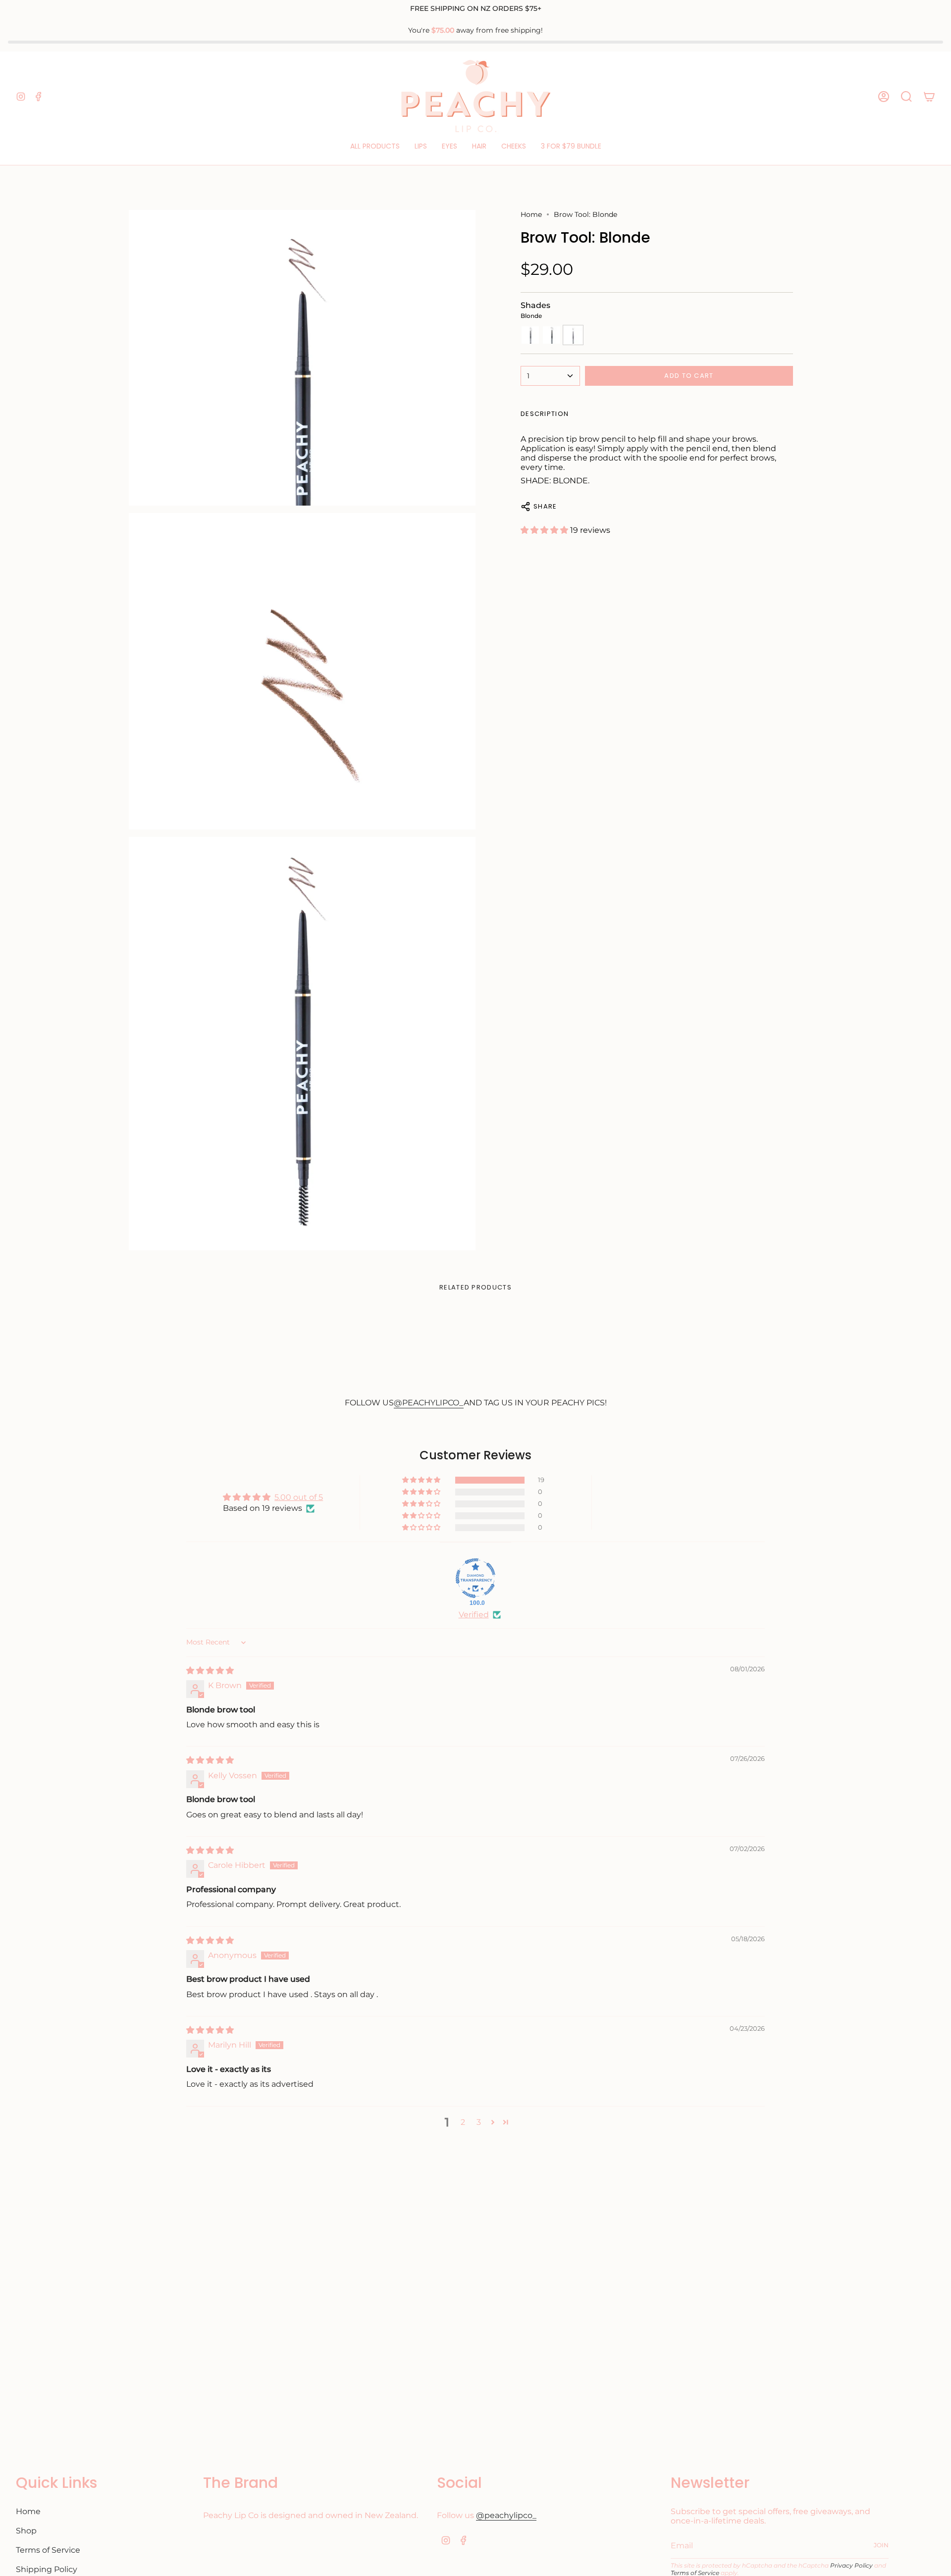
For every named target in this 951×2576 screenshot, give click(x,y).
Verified (474, 1615)
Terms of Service (48, 2550)
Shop (26, 2531)
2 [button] (463, 2122)
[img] (210, 1671)
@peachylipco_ (506, 2515)
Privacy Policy (851, 2565)
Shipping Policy (47, 2569)
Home (531, 214)
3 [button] (479, 2122)
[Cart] (929, 97)
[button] (375, 146)
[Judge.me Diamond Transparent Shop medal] (475, 1578)
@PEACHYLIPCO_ (429, 1403)
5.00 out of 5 (299, 1497)
